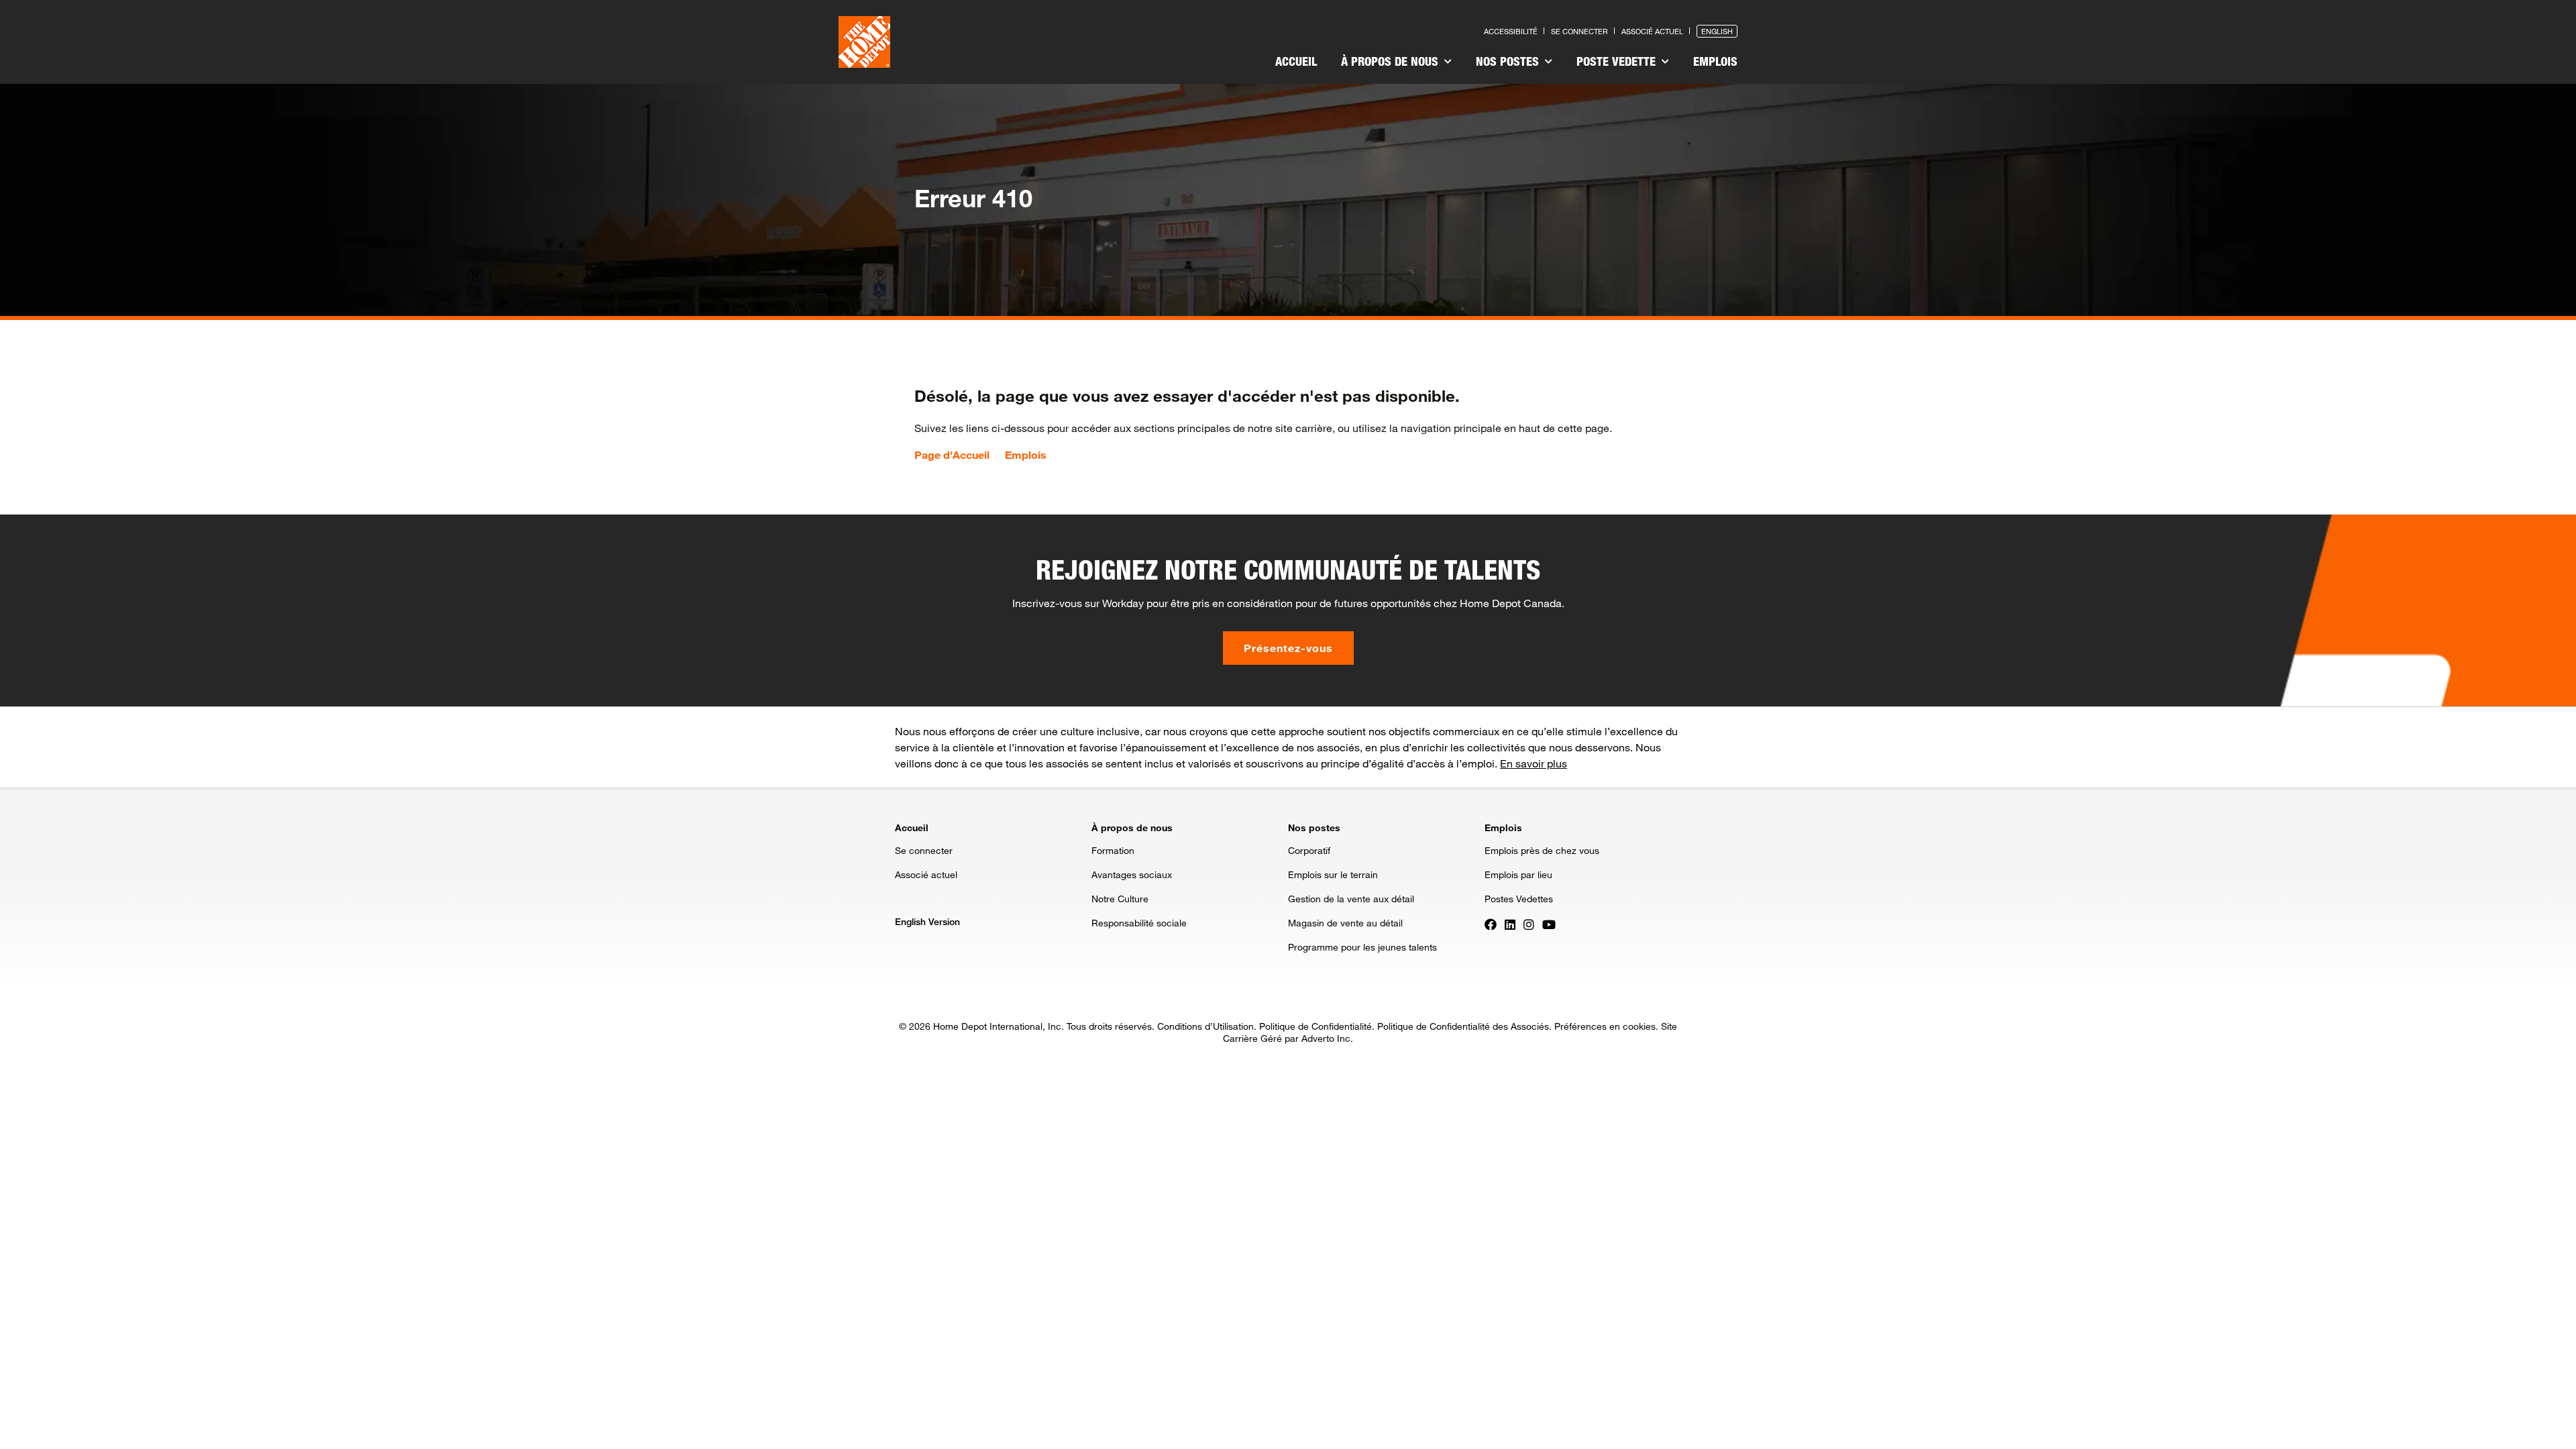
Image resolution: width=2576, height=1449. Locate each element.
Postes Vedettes (1519, 899)
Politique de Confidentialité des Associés (1463, 1026)
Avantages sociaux (1132, 874)
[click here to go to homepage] (864, 42)
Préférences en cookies (1605, 1026)
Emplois (1715, 61)
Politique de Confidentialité (1316, 1026)
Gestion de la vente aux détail (1351, 899)
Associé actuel (1652, 31)
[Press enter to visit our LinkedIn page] (1510, 924)
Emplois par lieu (1518, 874)
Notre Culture (1120, 899)
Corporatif (1309, 850)
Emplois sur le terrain (1333, 874)
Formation (1113, 850)
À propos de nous (1391, 61)
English (1717, 31)
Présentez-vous (1288, 648)
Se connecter (1579, 31)
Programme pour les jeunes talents (1362, 947)
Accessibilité (1511, 31)
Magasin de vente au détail (1345, 923)
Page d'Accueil (952, 455)
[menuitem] (1296, 63)
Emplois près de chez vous (1542, 850)
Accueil (1296, 61)
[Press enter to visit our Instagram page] (1529, 924)
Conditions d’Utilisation (1205, 1026)
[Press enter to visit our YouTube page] (1549, 924)
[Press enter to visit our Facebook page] (1491, 924)
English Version (927, 921)
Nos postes (1509, 61)
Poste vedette (1618, 61)
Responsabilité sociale (1139, 923)
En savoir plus (1534, 763)
